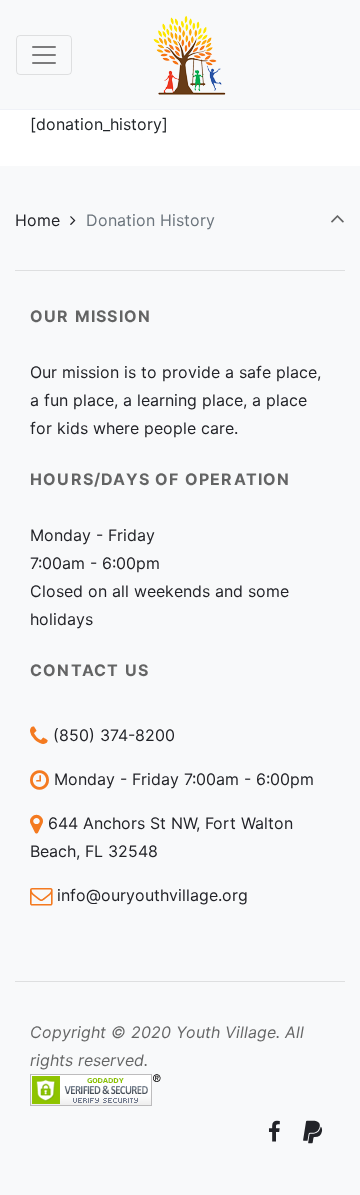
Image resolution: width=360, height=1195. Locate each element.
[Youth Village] (190, 54)
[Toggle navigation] (44, 55)
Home (37, 220)
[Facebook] (274, 1131)
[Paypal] (312, 1131)
